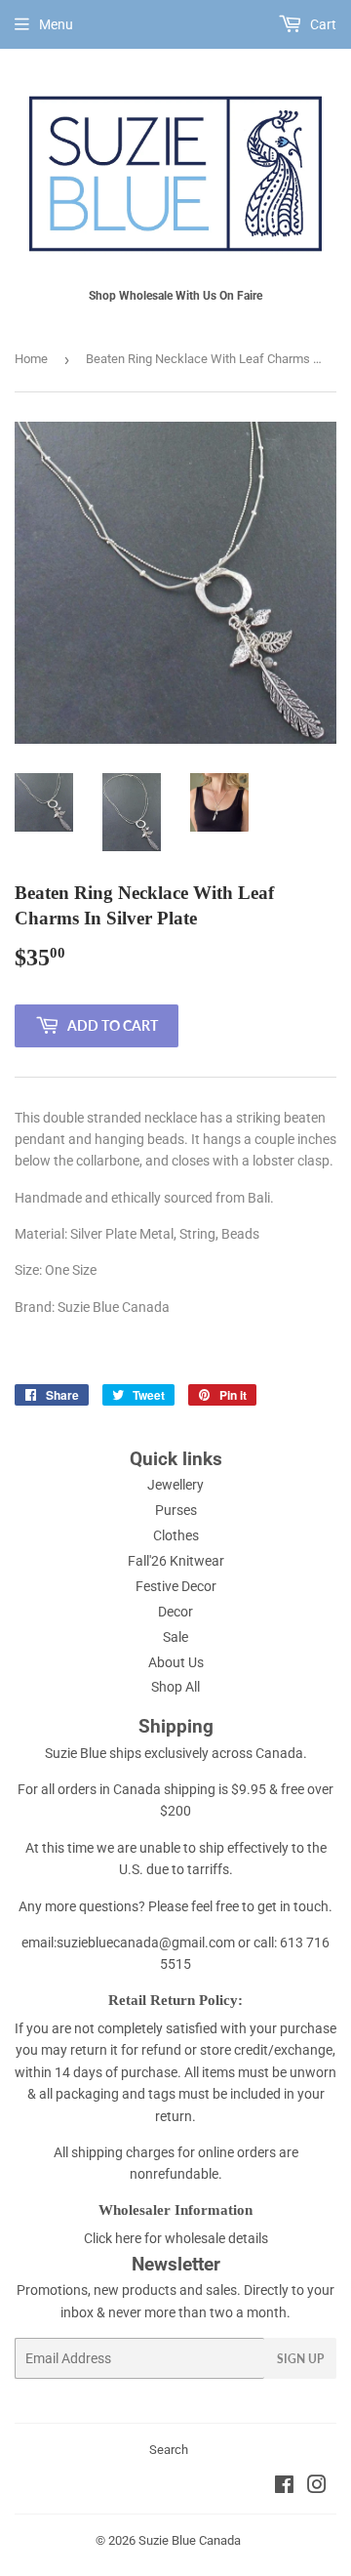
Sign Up (300, 2359)
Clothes (176, 1535)
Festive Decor (176, 1586)
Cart (322, 24)
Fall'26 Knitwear (176, 1561)
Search (169, 2450)
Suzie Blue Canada (190, 2540)
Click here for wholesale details (176, 2238)
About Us (176, 1662)
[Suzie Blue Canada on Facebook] (284, 2487)
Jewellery (175, 1485)
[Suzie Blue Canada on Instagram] (317, 2487)
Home (31, 359)
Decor (175, 1612)
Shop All (175, 1687)
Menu (56, 24)
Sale (175, 1637)
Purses (176, 1510)
